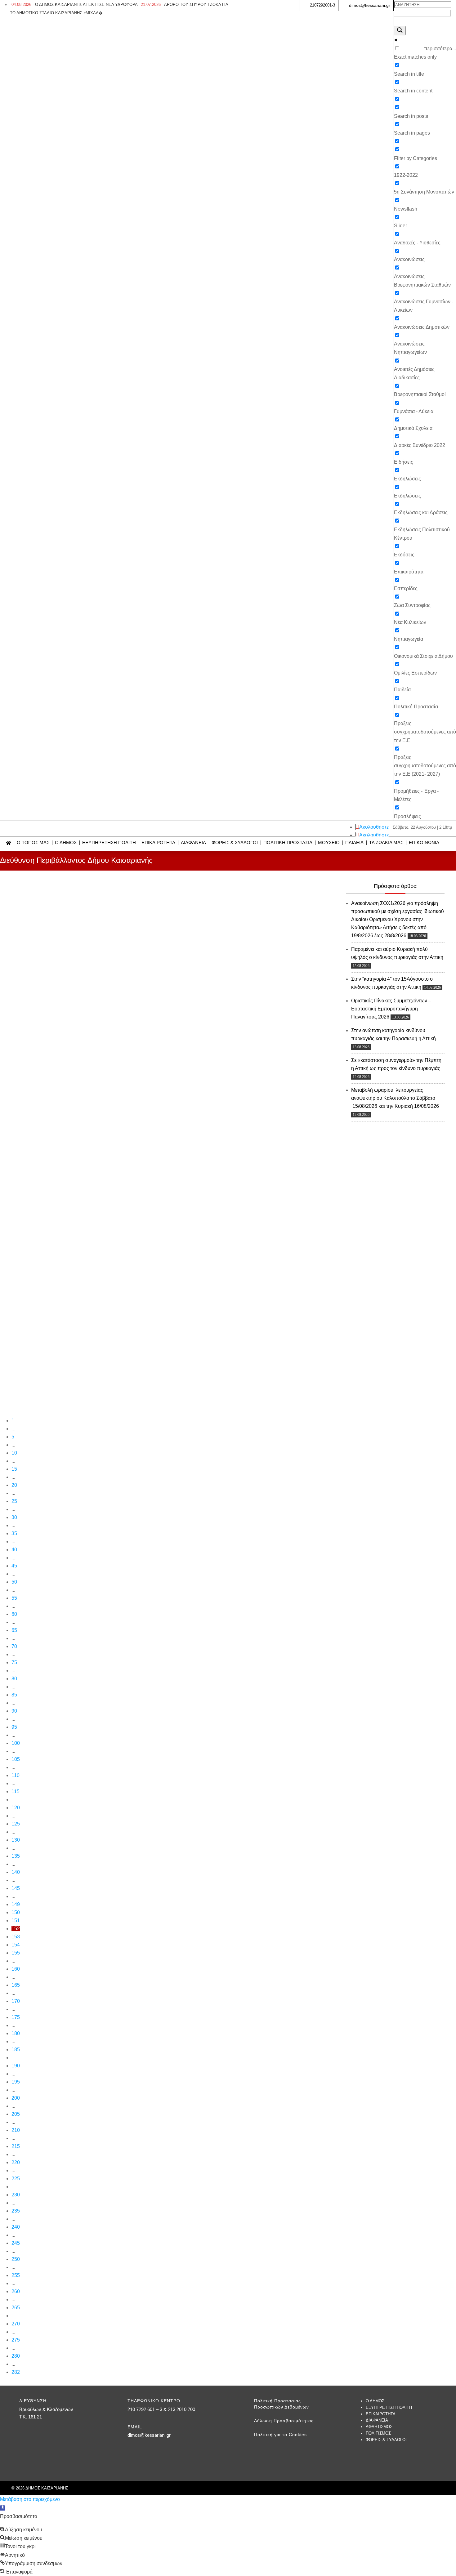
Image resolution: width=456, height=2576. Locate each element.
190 (16, 2066)
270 (16, 2324)
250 (16, 2259)
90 (14, 1711)
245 (16, 2243)
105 (16, 1759)
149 (16, 1904)
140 (16, 1872)
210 (16, 2130)
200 (16, 2098)
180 (16, 2033)
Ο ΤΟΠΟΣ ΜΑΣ (33, 843)
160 (16, 1969)
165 (16, 1985)
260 (16, 2291)
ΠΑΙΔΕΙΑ (354, 843)
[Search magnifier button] (400, 31)
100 (16, 1743)
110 (16, 1775)
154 (16, 1945)
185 (16, 2050)
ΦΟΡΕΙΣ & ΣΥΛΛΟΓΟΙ (235, 843)
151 (16, 1921)
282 (16, 2372)
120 (16, 1808)
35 (14, 1533)
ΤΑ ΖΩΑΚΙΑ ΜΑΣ (386, 843)
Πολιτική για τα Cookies (280, 2435)
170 (16, 2001)
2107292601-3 (322, 5)
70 (14, 1646)
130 (16, 1840)
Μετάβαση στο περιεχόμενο (30, 2499)
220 (16, 2162)
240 (16, 2227)
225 (16, 2179)
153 (16, 1937)
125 (16, 1824)
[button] (3, 2508)
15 (14, 1469)
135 (16, 1856)
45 (14, 1566)
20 (14, 1485)
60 (14, 1614)
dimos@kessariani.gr (370, 5)
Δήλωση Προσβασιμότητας (284, 2421)
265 (16, 2308)
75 (14, 1662)
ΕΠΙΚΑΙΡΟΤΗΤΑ (158, 843)
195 (16, 2082)
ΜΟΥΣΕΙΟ (329, 843)
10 (14, 1453)
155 (16, 1953)
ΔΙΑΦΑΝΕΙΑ (193, 843)
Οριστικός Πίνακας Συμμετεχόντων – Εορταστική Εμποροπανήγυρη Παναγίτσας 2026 (391, 1009)
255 (16, 2275)
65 (14, 1630)
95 (14, 1727)
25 (14, 1501)
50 (14, 1582)
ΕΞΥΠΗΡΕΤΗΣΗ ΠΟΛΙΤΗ (109, 843)
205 (16, 2114)
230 (16, 2195)
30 (14, 1517)
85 (14, 1695)
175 (16, 2017)
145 (16, 1888)
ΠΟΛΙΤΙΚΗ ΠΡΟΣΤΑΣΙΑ (288, 843)
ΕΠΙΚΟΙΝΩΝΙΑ (424, 843)
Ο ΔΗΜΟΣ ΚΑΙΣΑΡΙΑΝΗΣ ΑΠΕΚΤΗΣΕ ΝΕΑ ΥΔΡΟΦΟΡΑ (75, 4)
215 (16, 2146)
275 (16, 2340)
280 (16, 2356)
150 (16, 1912)
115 (16, 1792)
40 (14, 1550)
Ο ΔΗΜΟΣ (66, 843)
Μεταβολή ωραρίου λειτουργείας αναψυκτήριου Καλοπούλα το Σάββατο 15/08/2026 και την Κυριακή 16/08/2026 (395, 1098)
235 (16, 2211)
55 (14, 1598)
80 (14, 1679)
